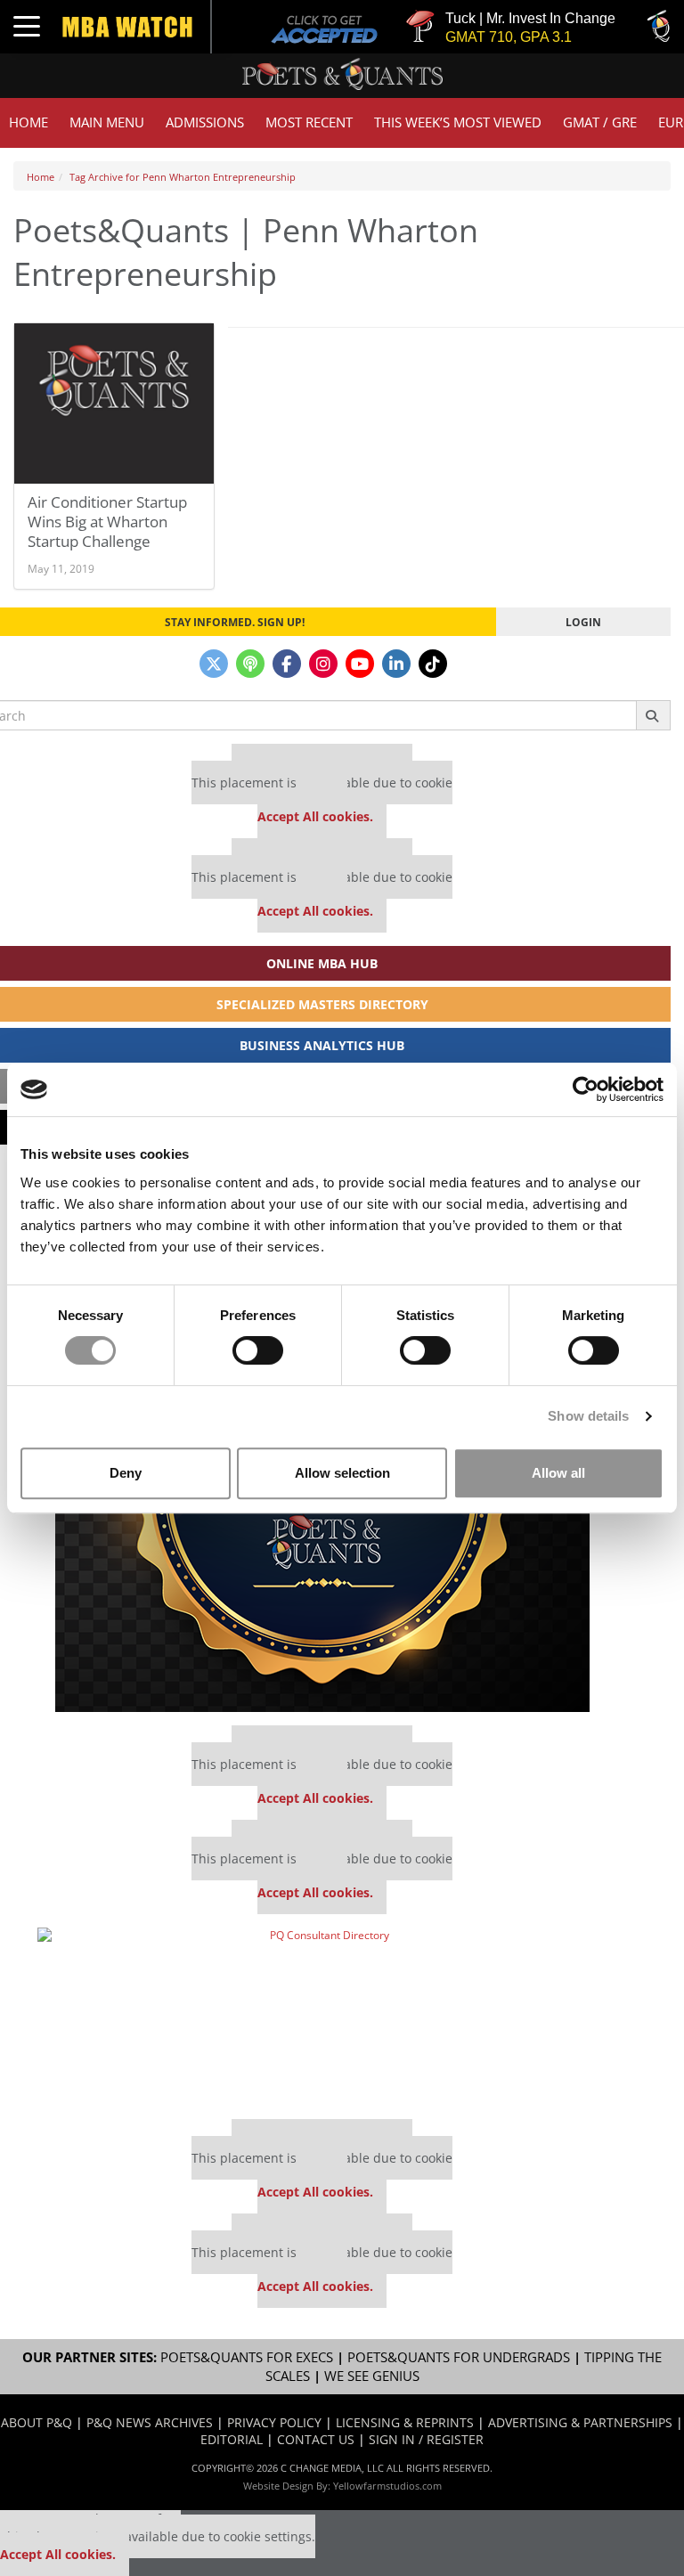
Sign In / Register (426, 2439)
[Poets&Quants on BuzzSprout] (250, 664)
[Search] (653, 715)
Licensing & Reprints (405, 2422)
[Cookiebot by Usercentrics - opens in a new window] (586, 1089)
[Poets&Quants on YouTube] (360, 664)
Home (28, 122)
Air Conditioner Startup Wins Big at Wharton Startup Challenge (107, 522)
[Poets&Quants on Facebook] (287, 664)
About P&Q (37, 2422)
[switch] (258, 1350)
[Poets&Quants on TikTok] (433, 664)
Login (583, 622)
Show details (588, 1416)
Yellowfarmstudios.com (387, 2486)
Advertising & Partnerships (580, 2422)
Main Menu (107, 122)
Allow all (558, 1473)
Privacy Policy (274, 2422)
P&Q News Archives (150, 2422)
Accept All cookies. (315, 816)
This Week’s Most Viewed (458, 122)
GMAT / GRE (600, 122)
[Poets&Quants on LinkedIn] (396, 664)
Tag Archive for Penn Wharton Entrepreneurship (183, 177)
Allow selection (342, 1473)
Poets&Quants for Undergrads (459, 2357)
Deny (126, 1473)
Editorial (232, 2439)
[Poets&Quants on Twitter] (214, 664)
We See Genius (372, 2376)
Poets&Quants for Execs (247, 2357)
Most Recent (309, 122)
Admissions (205, 122)
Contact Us (316, 2439)
